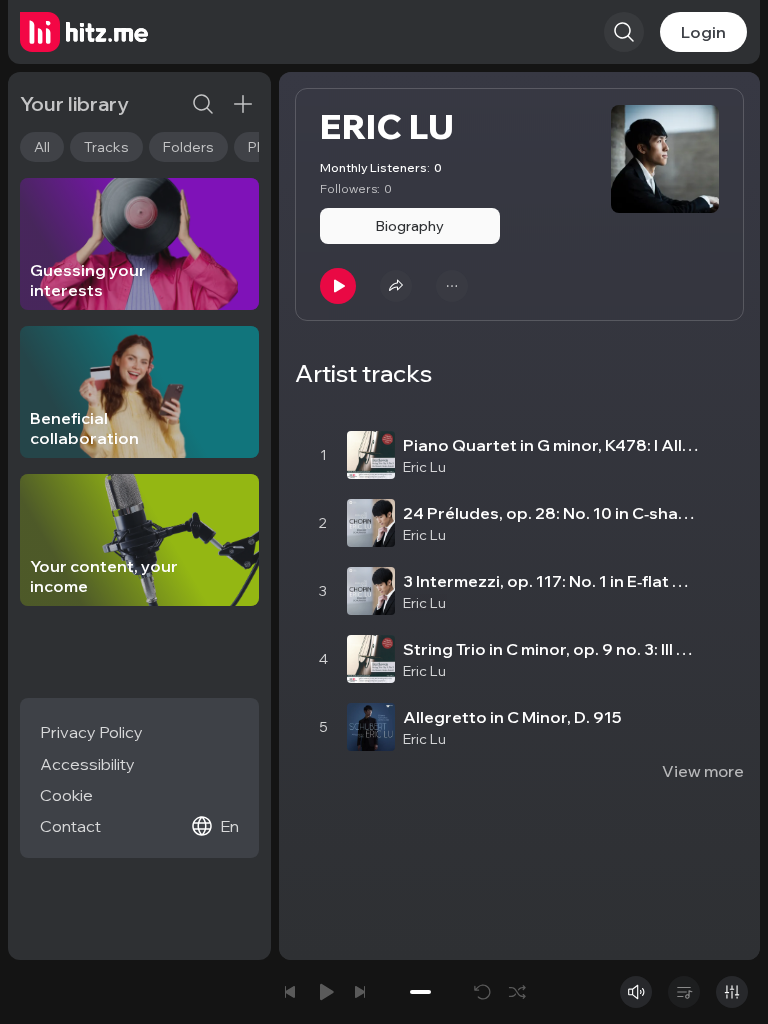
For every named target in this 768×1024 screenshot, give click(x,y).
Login (703, 32)
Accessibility (87, 764)
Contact (70, 826)
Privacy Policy (91, 732)
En (229, 826)
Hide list (712, 399)
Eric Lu (424, 467)
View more (703, 771)
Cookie (66, 795)
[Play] (338, 286)
